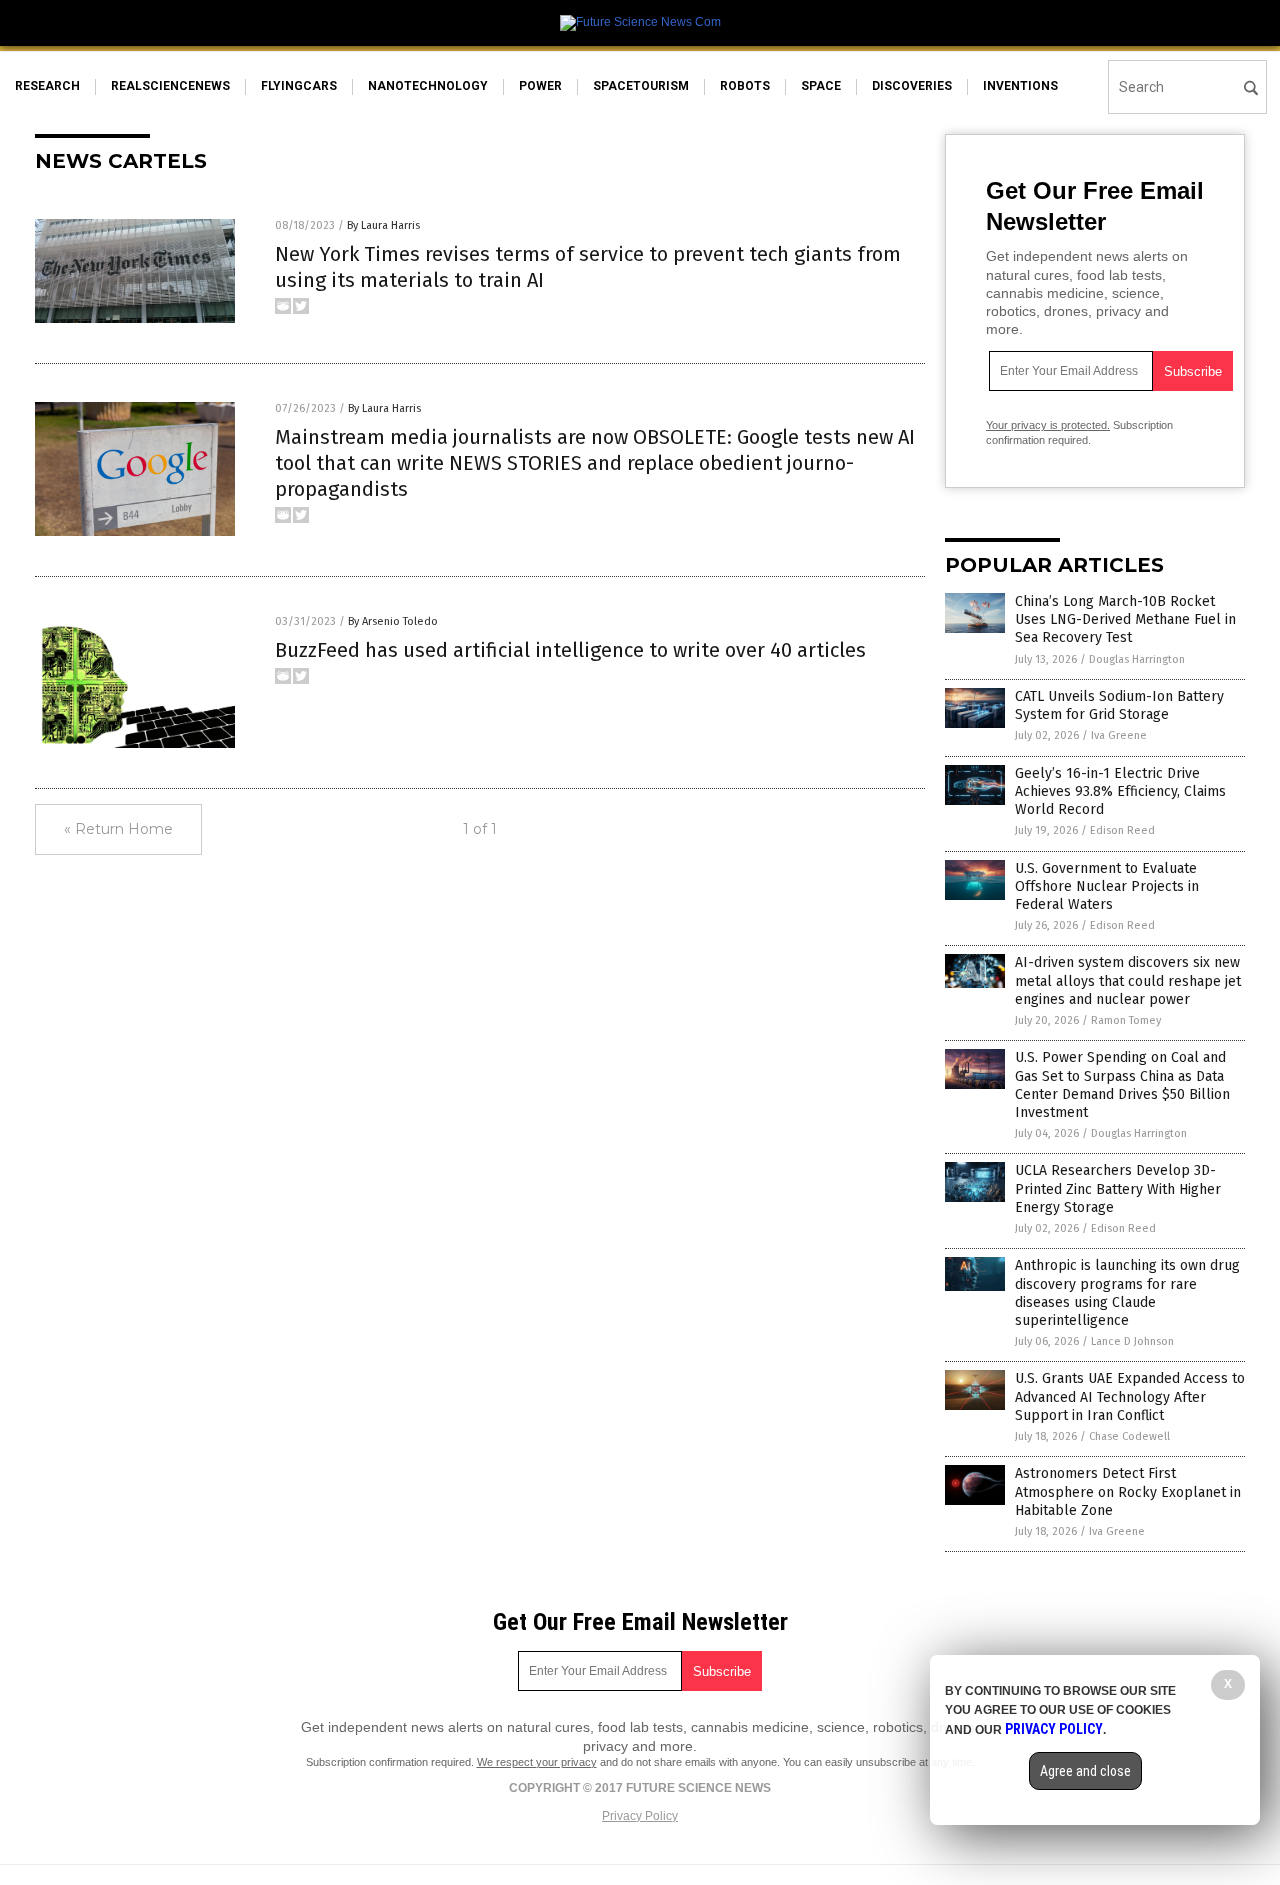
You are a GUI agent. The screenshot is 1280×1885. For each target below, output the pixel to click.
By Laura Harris (383, 225)
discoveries (912, 86)
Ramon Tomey (1126, 1020)
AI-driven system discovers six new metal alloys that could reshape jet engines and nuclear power (1128, 980)
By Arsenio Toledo (393, 621)
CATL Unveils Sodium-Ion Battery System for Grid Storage (1119, 705)
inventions (1020, 86)
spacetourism (641, 86)
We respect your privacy (537, 1762)
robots (745, 86)
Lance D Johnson (1132, 1341)
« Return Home (118, 829)
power (540, 86)
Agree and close (1085, 1771)
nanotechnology (428, 86)
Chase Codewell (1129, 1436)
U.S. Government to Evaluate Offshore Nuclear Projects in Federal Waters (1107, 886)
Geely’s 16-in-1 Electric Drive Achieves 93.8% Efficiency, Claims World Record (1120, 791)
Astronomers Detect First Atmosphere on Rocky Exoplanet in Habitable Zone (1128, 1491)
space (821, 86)
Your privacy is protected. (1048, 425)
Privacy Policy (640, 1816)
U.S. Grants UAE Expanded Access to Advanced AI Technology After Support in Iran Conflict (1130, 1396)
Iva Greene (1119, 735)
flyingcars (299, 86)
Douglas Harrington (1137, 659)
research (47, 86)
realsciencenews (170, 86)
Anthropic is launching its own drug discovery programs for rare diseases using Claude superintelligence (1127, 1293)
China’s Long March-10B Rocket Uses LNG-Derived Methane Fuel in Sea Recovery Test (1125, 619)
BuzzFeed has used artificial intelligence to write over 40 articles (570, 650)
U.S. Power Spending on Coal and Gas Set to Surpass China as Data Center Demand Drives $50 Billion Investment (1122, 1085)
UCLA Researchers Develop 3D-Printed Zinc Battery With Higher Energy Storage (1118, 1188)
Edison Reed (1122, 830)
